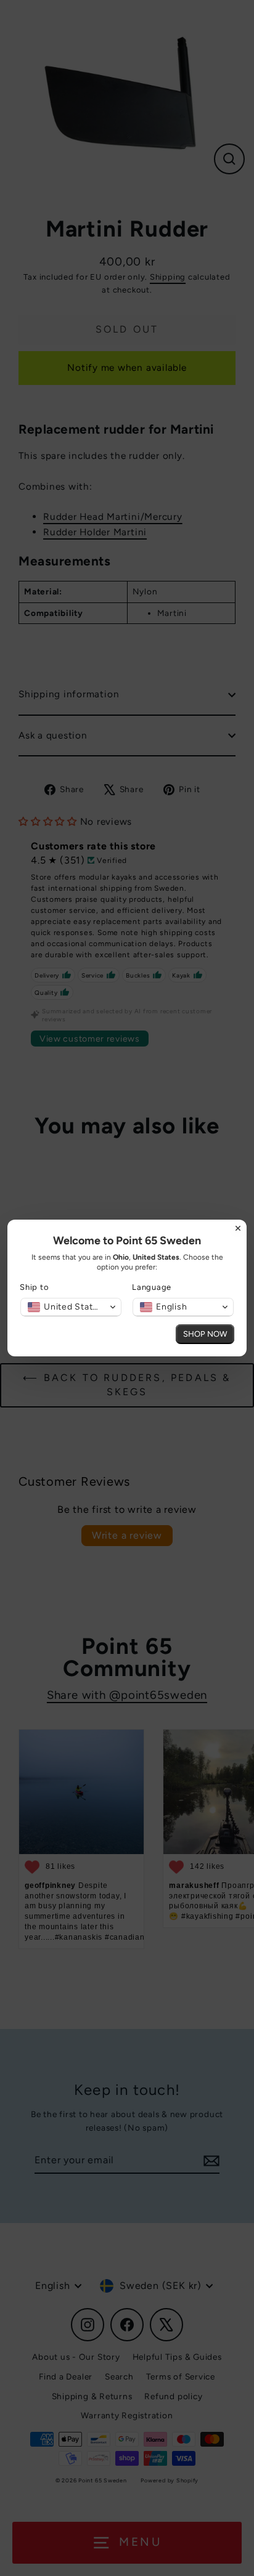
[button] (71, 1307)
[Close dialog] (238, 1228)
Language (152, 1287)
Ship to (34, 1287)
